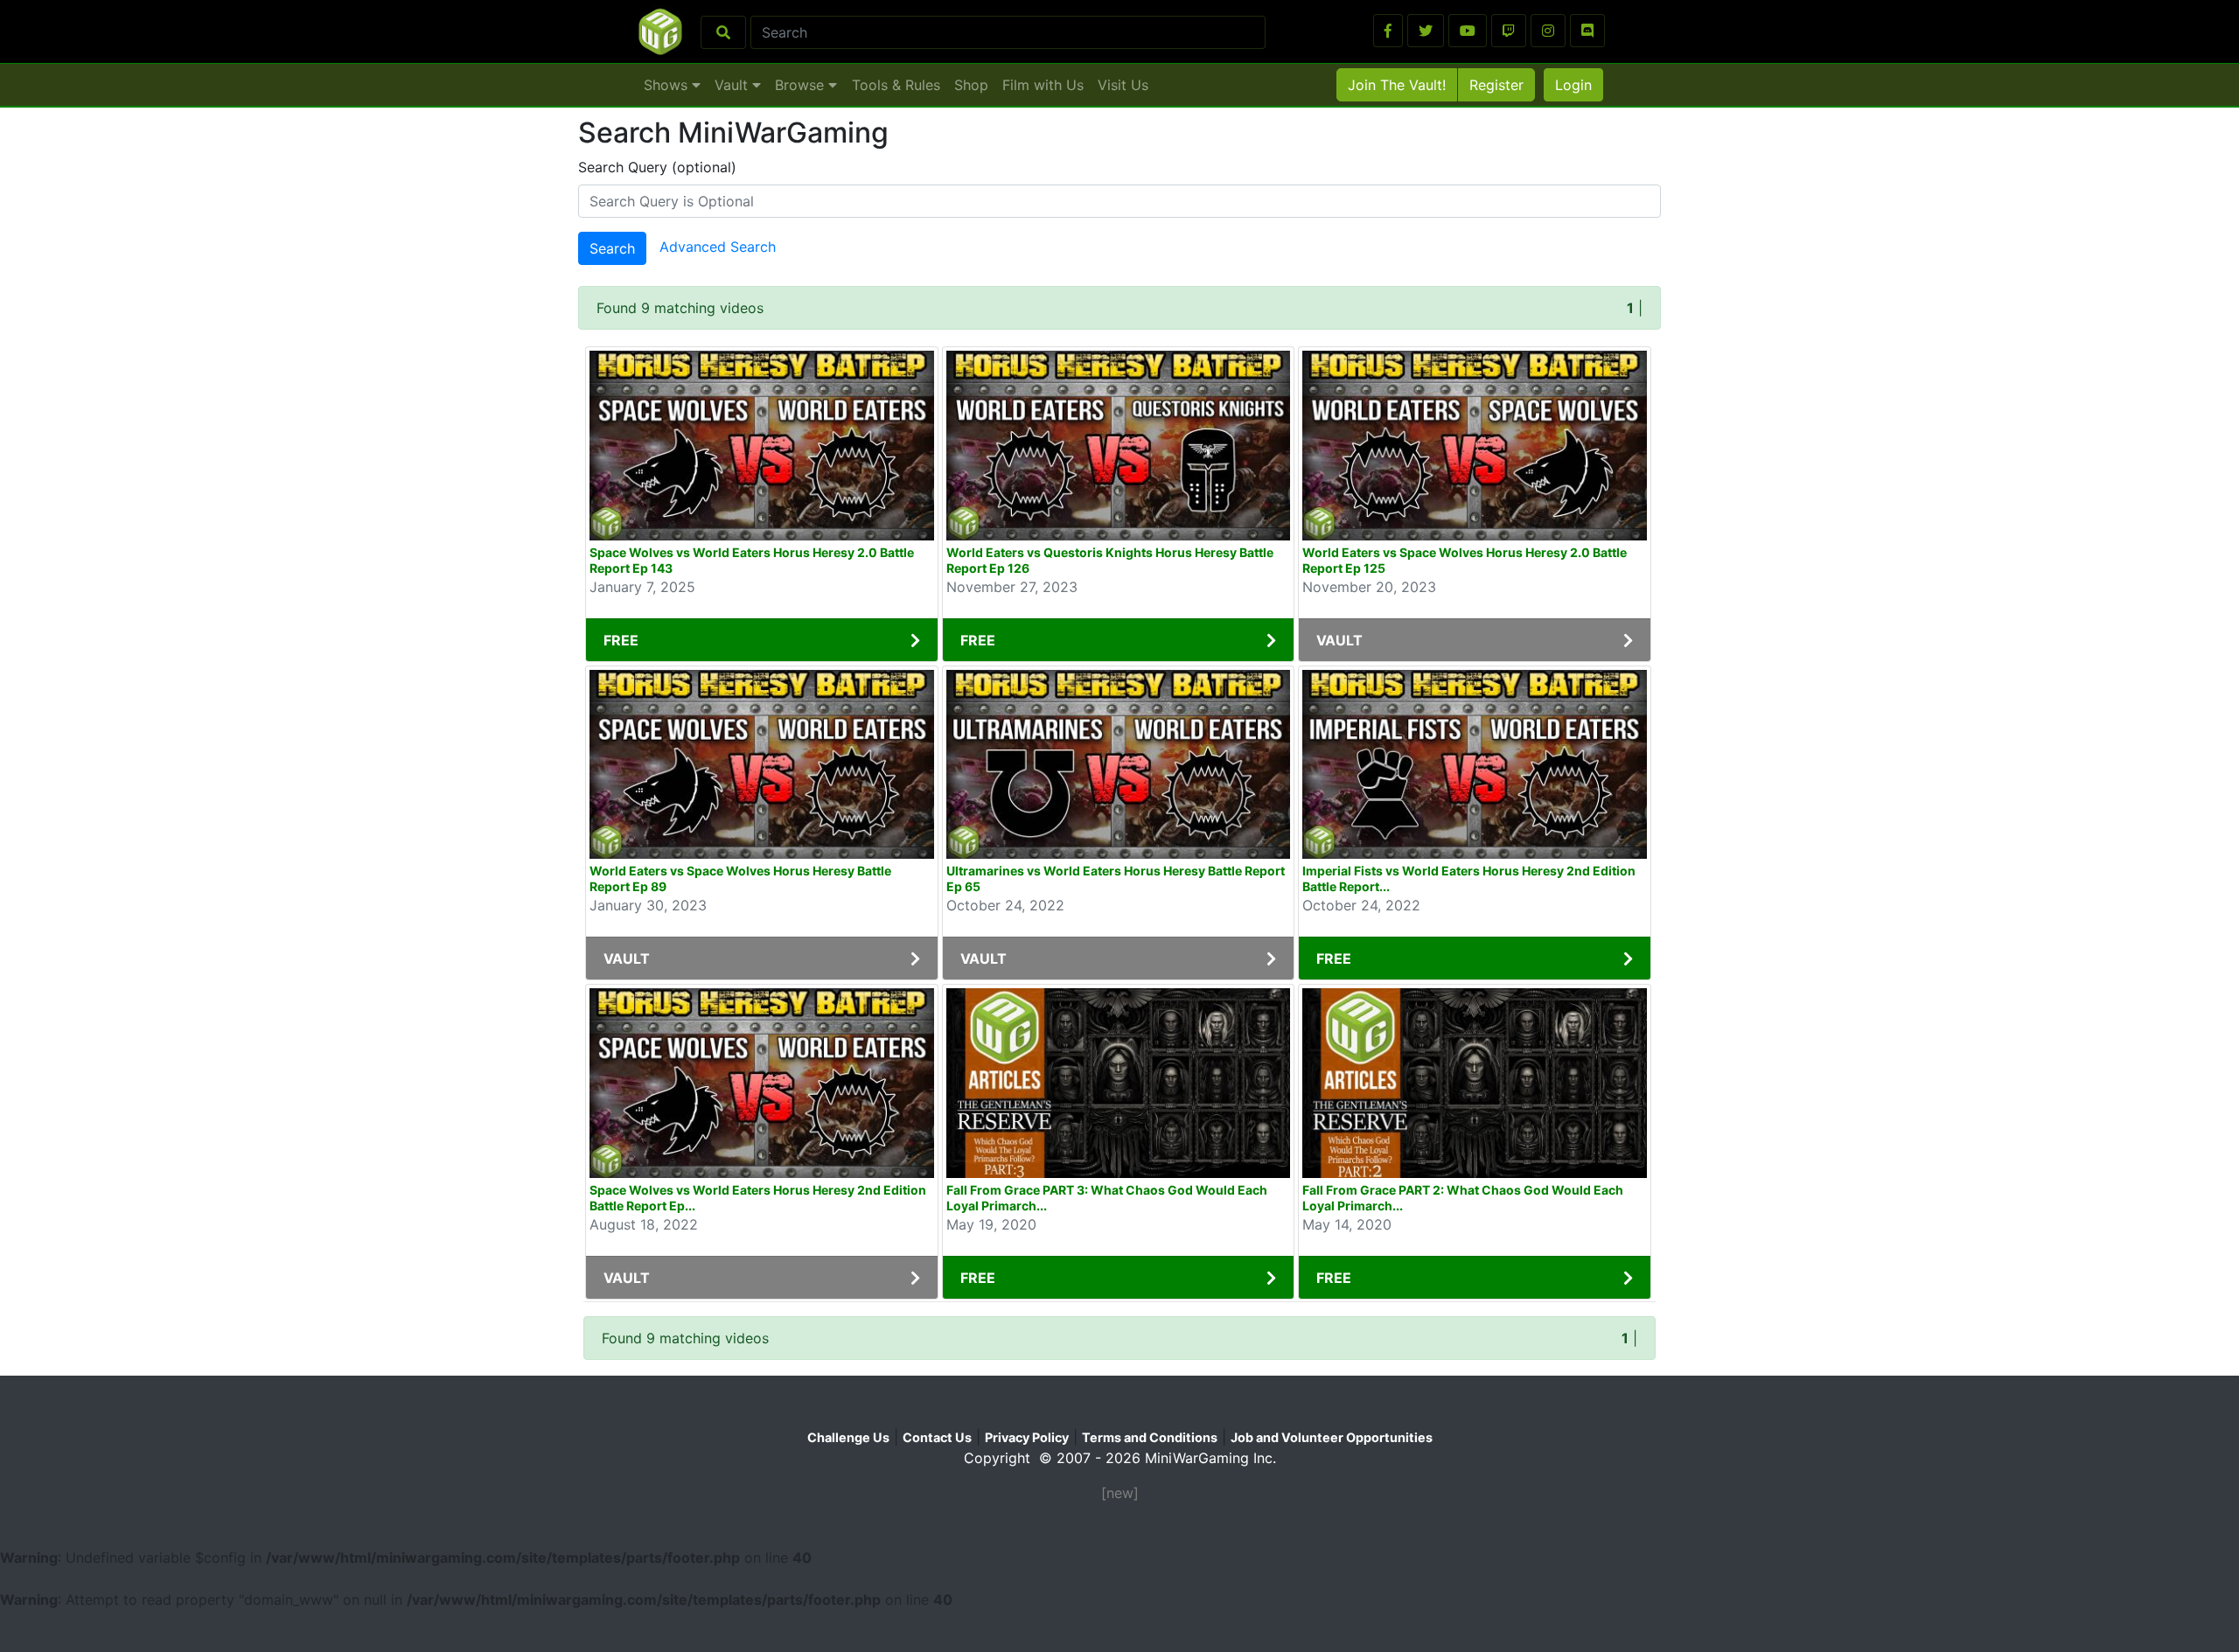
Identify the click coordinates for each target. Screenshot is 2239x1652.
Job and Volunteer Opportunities (1332, 1437)
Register (1496, 85)
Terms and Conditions (1150, 1437)
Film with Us (1043, 85)
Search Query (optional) (657, 167)
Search (612, 248)
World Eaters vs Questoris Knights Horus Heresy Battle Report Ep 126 (1110, 560)
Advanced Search (718, 247)
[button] (1388, 31)
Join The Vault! (1397, 85)
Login (1573, 85)
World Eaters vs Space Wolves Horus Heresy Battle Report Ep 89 (740, 878)
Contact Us (937, 1437)
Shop (971, 85)
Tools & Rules (896, 85)
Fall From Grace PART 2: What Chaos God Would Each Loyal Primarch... (1463, 1198)
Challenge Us (848, 1437)
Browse (802, 85)
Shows (668, 85)
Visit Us (1123, 85)
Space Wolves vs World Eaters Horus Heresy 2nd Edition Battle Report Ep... (758, 1198)
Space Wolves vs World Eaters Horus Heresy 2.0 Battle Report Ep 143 (752, 560)
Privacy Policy (1027, 1437)
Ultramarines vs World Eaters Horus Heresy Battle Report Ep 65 (1116, 878)
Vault (733, 85)
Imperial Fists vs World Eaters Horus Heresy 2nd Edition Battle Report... (1469, 878)
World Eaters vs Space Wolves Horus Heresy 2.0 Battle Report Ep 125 (1465, 560)
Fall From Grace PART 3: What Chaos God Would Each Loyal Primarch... (1107, 1198)
